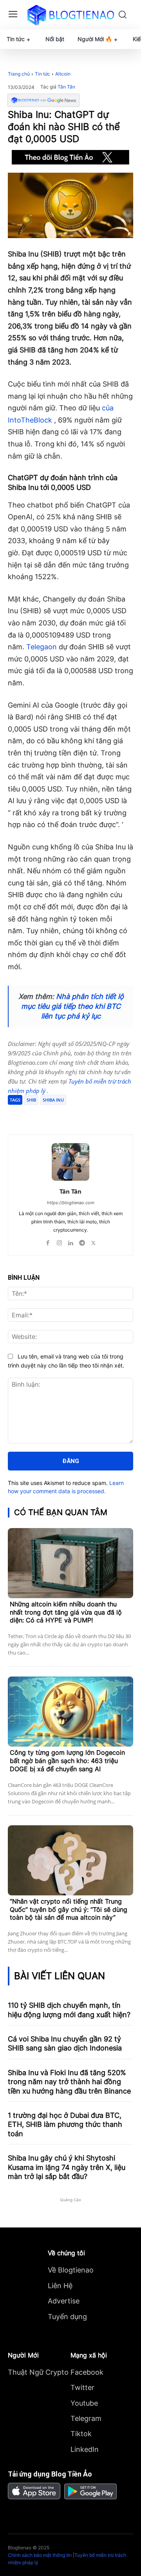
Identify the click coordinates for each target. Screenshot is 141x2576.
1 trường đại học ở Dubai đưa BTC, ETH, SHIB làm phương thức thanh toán (65, 2124)
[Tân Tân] (70, 1162)
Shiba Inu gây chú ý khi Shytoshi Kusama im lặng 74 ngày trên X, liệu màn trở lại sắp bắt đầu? (67, 2167)
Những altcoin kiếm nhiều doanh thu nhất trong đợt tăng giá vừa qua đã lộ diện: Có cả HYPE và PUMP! (66, 1612)
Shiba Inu (53, 1100)
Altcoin (63, 74)
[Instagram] (59, 1241)
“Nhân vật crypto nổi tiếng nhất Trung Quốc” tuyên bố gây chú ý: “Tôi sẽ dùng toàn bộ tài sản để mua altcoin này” (69, 1909)
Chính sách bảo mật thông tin (40, 2555)
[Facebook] (40, 1115)
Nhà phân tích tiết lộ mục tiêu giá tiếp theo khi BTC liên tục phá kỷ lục (72, 1006)
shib (31, 1100)
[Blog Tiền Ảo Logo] (70, 15)
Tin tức (42, 74)
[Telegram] (76, 1115)
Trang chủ (19, 74)
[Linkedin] (71, 1241)
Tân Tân (66, 87)
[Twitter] (58, 1115)
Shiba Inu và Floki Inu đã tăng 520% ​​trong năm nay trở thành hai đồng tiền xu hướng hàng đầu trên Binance (69, 2082)
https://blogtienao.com (71, 1203)
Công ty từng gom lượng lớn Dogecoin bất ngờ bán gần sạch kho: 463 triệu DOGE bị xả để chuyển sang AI (67, 1761)
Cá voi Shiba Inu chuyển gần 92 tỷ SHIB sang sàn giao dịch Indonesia (65, 2043)
